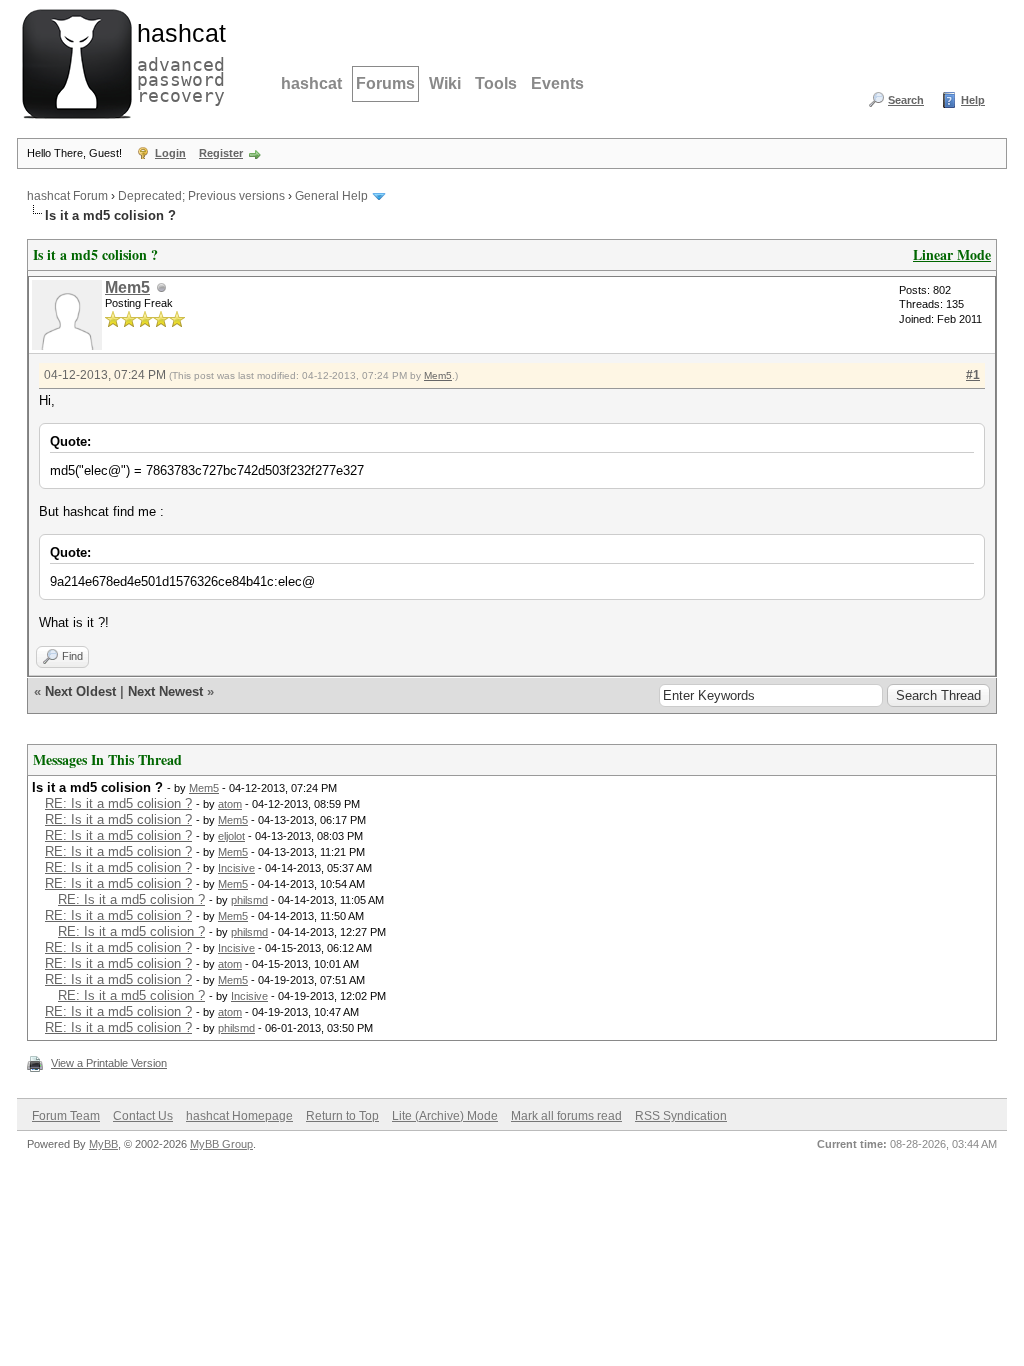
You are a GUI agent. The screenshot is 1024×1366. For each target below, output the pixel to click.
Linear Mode (952, 254)
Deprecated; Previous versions (201, 196)
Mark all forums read (566, 1116)
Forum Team (66, 1116)
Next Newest (165, 691)
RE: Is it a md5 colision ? (118, 803)
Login (170, 153)
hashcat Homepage (239, 1116)
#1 (973, 375)
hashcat (311, 83)
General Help (331, 196)
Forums (385, 83)
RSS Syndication (681, 1116)
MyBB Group (221, 1144)
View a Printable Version (109, 1063)
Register (221, 153)
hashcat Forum (67, 196)
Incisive (236, 868)
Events (557, 83)
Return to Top (342, 1116)
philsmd (249, 900)
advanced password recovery (177, 61)
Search (906, 100)
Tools (496, 83)
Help (973, 100)
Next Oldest (80, 691)
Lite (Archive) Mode (445, 1116)
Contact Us (143, 1116)
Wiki (445, 83)
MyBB (103, 1144)
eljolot (231, 836)
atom (230, 804)
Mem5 (127, 287)
